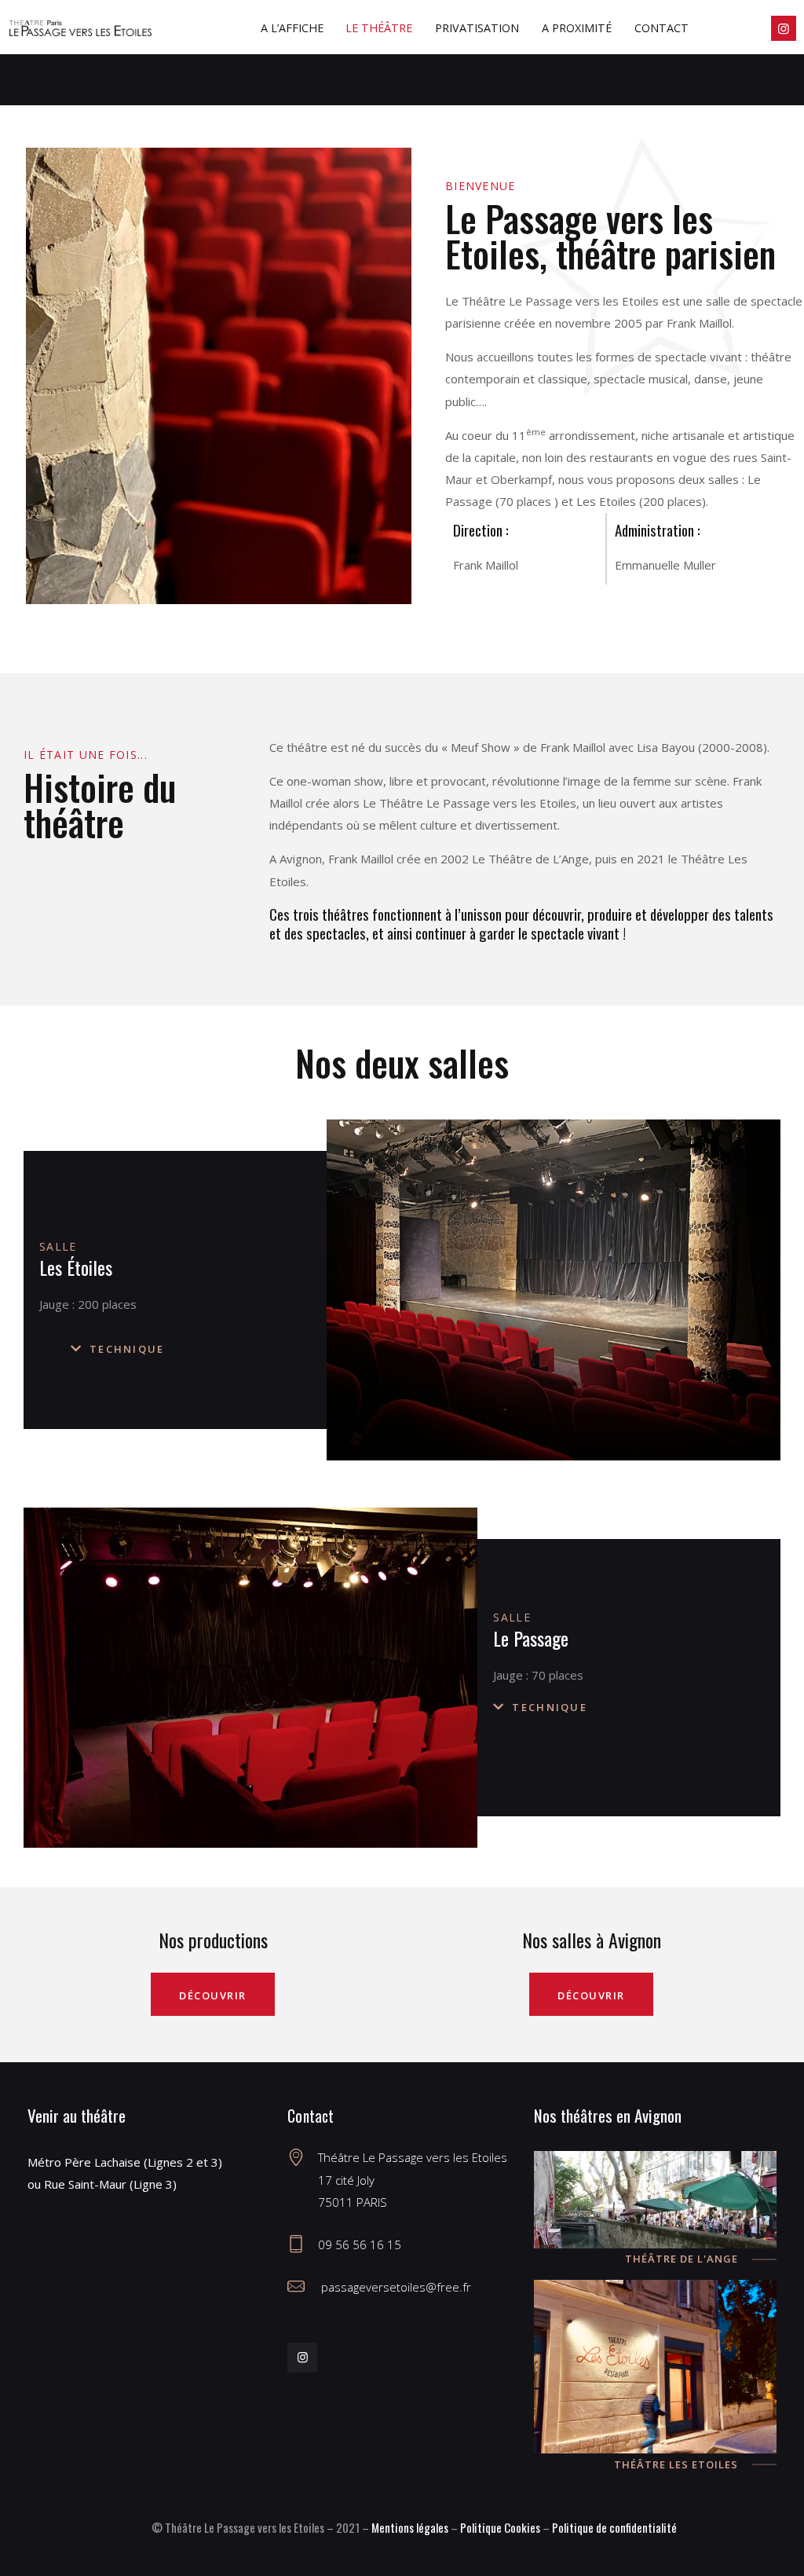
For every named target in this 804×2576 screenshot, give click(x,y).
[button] (199, 1349)
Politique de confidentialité (614, 2527)
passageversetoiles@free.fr (395, 2287)
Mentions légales (410, 2527)
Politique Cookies (500, 2527)
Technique (127, 1349)
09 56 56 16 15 (360, 2244)
